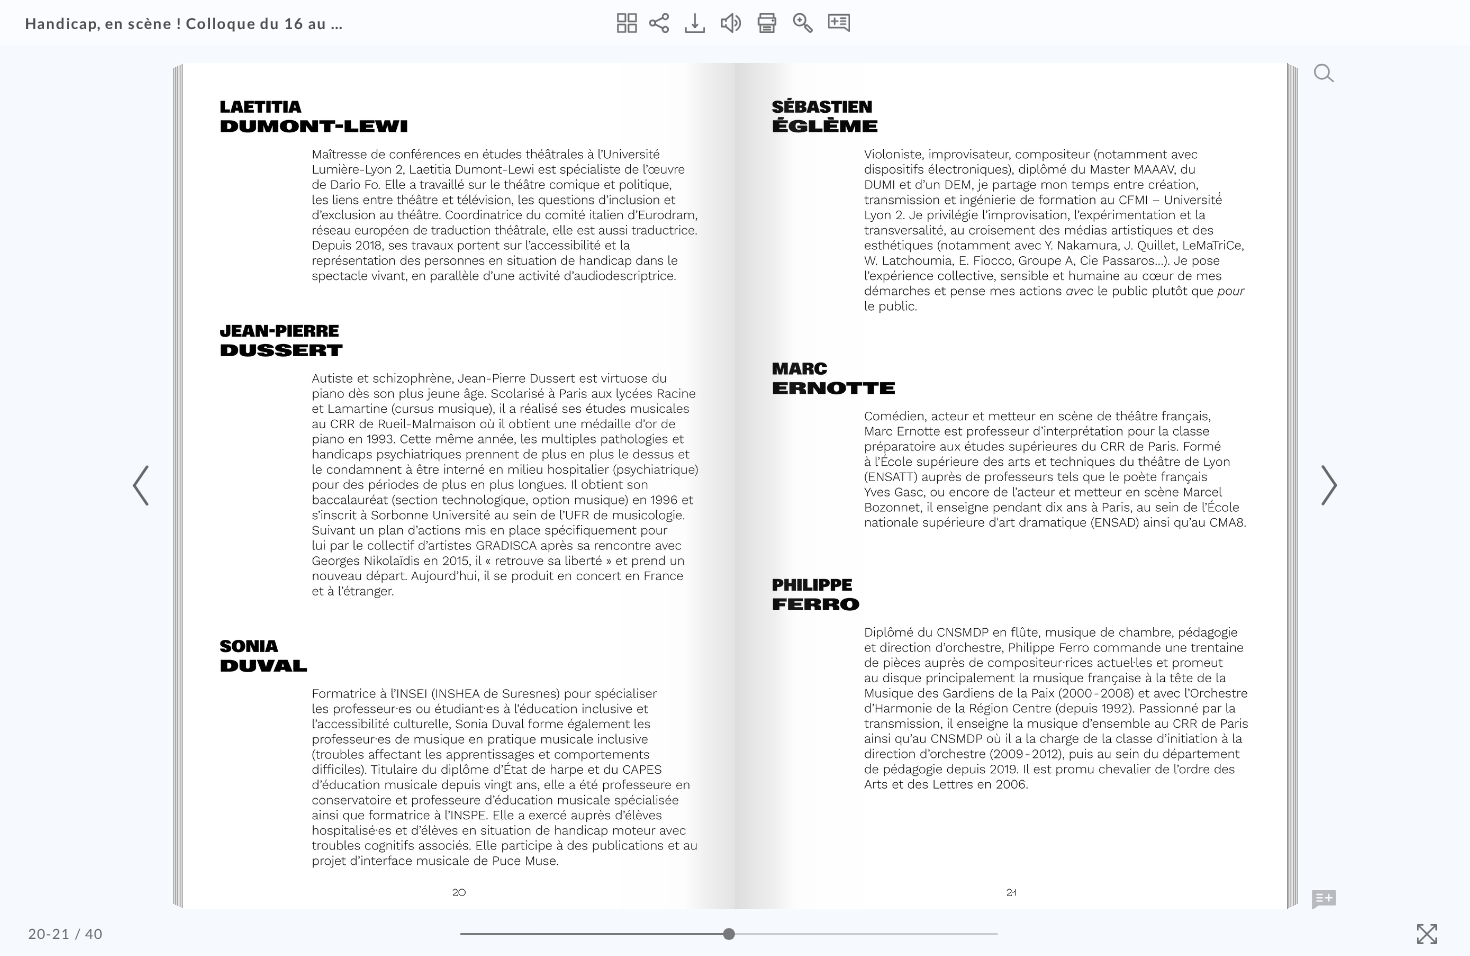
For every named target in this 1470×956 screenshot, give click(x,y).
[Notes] (839, 23)
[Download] (695, 23)
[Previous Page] (144, 485)
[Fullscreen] (1427, 934)
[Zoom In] (803, 23)
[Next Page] (1326, 485)
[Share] (659, 23)
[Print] (767, 23)
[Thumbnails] (627, 23)
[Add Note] (1324, 900)
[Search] (1324, 73)
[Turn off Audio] (731, 23)
